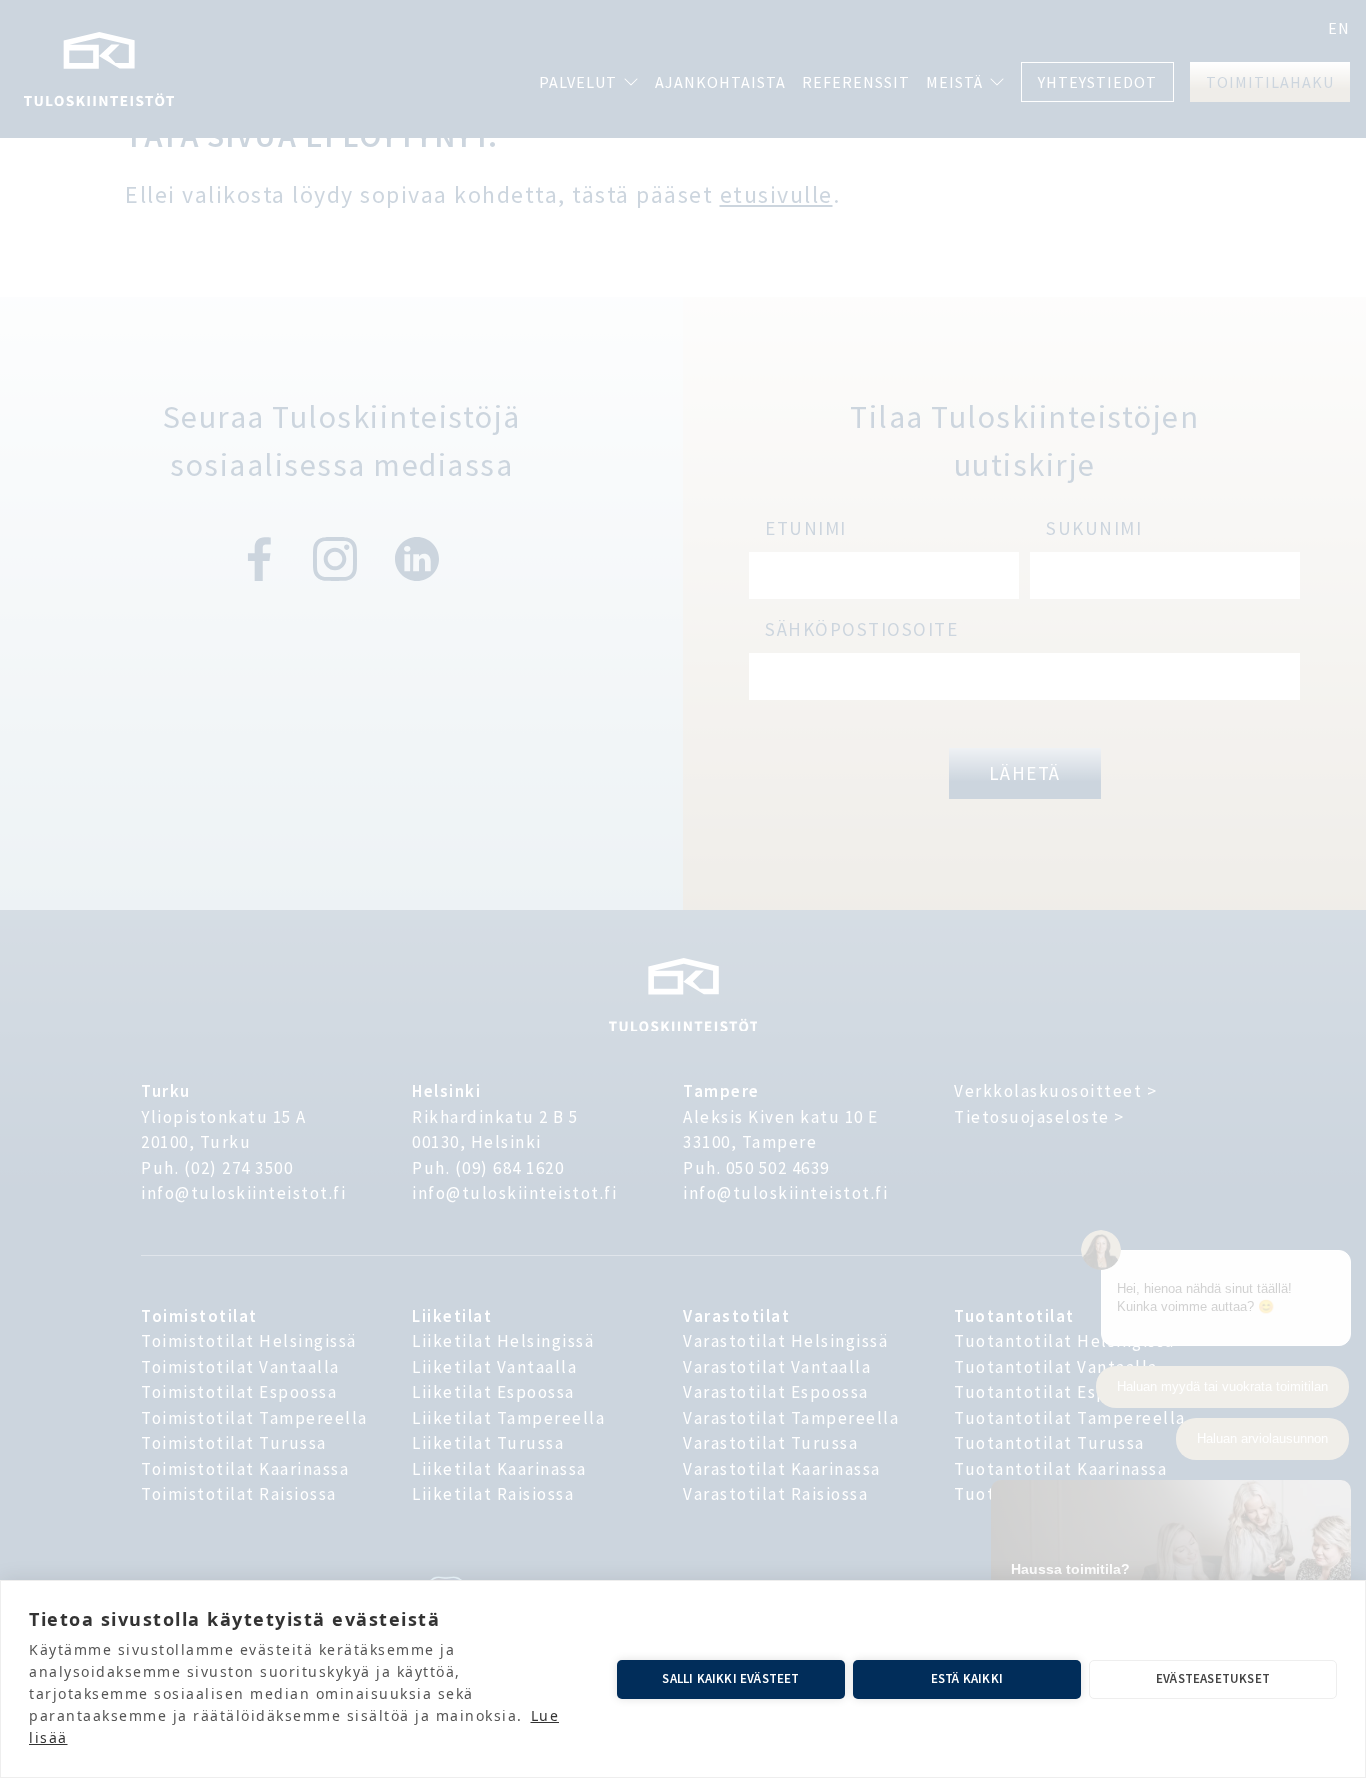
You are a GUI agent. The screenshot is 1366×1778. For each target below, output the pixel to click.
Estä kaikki (967, 1678)
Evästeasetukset (1213, 1678)
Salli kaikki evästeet (730, 1678)
